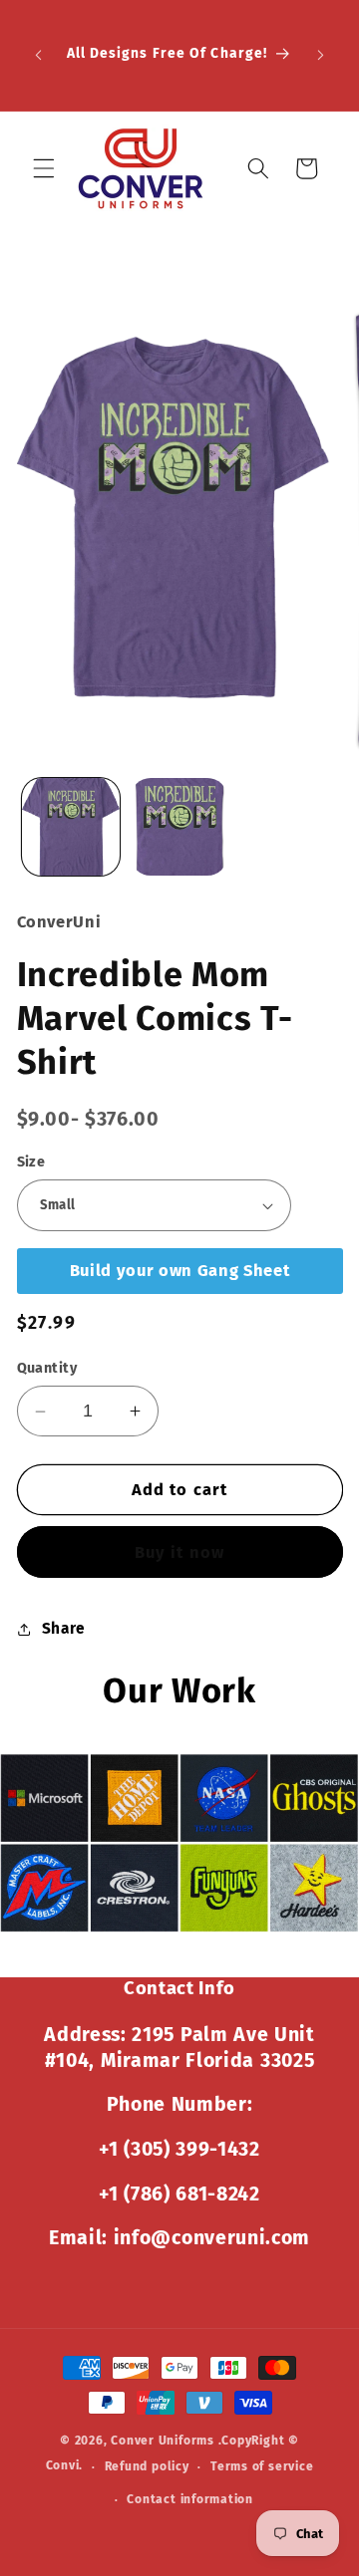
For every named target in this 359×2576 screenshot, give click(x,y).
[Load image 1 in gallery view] (71, 827)
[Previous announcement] (39, 55)
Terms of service (262, 2466)
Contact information (190, 2499)
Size (31, 1162)
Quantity (47, 1368)
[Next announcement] (321, 55)
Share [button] (64, 1629)
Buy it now (179, 1552)
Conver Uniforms (163, 2441)
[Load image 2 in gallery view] (179, 827)
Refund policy (147, 2466)
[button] (44, 168)
